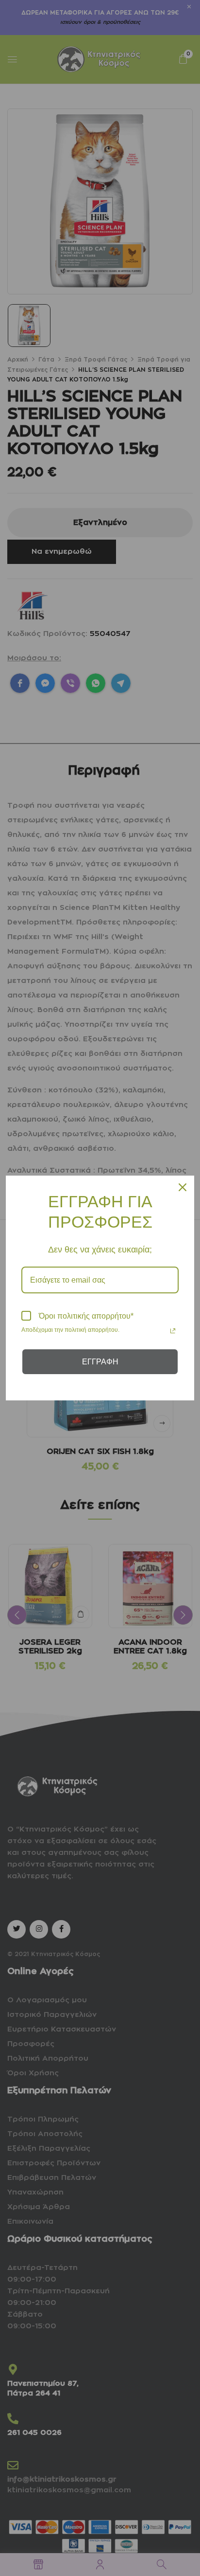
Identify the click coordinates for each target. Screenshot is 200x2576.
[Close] (183, 1187)
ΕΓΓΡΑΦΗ (100, 1362)
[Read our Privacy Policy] (173, 1331)
